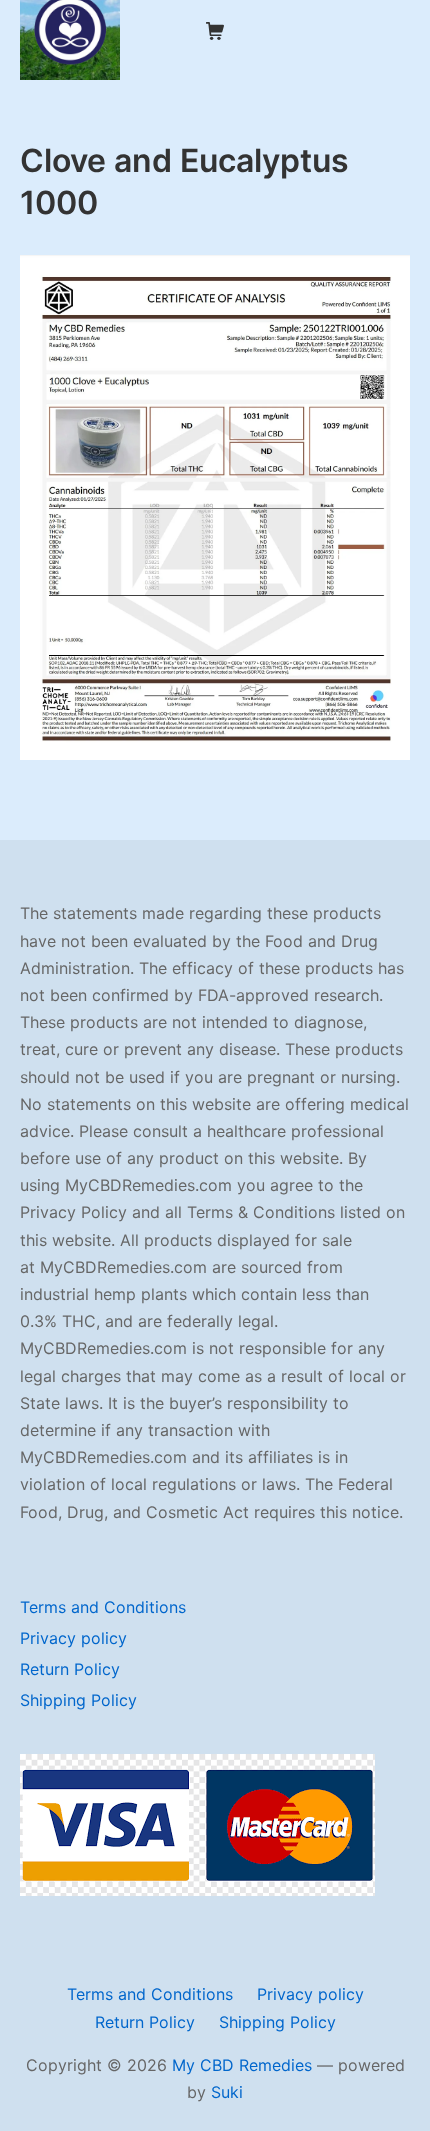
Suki (227, 2092)
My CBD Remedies (242, 2065)
